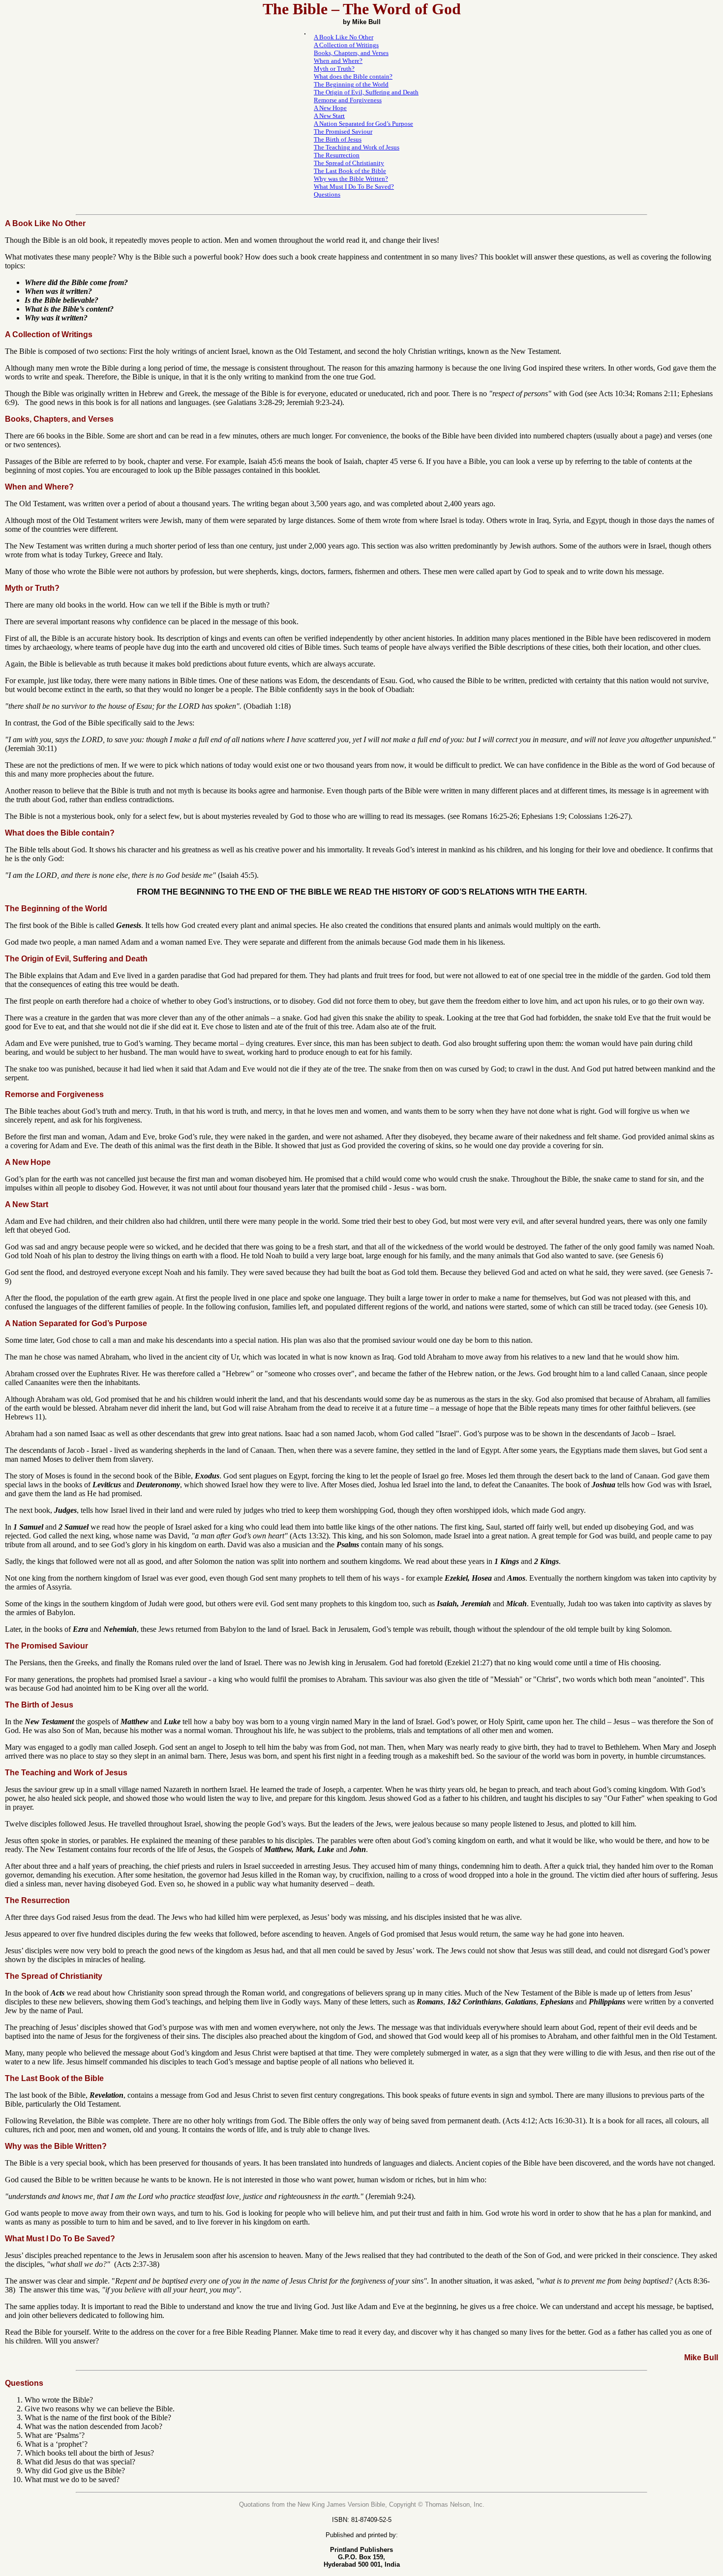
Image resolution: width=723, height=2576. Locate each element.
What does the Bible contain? (353, 76)
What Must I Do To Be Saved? (354, 187)
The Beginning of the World (351, 84)
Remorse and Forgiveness (348, 100)
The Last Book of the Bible (350, 171)
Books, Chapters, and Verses (351, 53)
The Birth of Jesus (338, 139)
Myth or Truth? (334, 69)
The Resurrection (337, 155)
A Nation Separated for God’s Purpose (363, 124)
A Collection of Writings (346, 45)
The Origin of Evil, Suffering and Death (366, 92)
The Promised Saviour (343, 131)
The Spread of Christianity (349, 163)
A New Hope (330, 108)
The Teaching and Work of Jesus (357, 147)
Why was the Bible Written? (351, 179)
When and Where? (338, 61)
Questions (327, 194)
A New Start (329, 116)
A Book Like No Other (344, 37)
